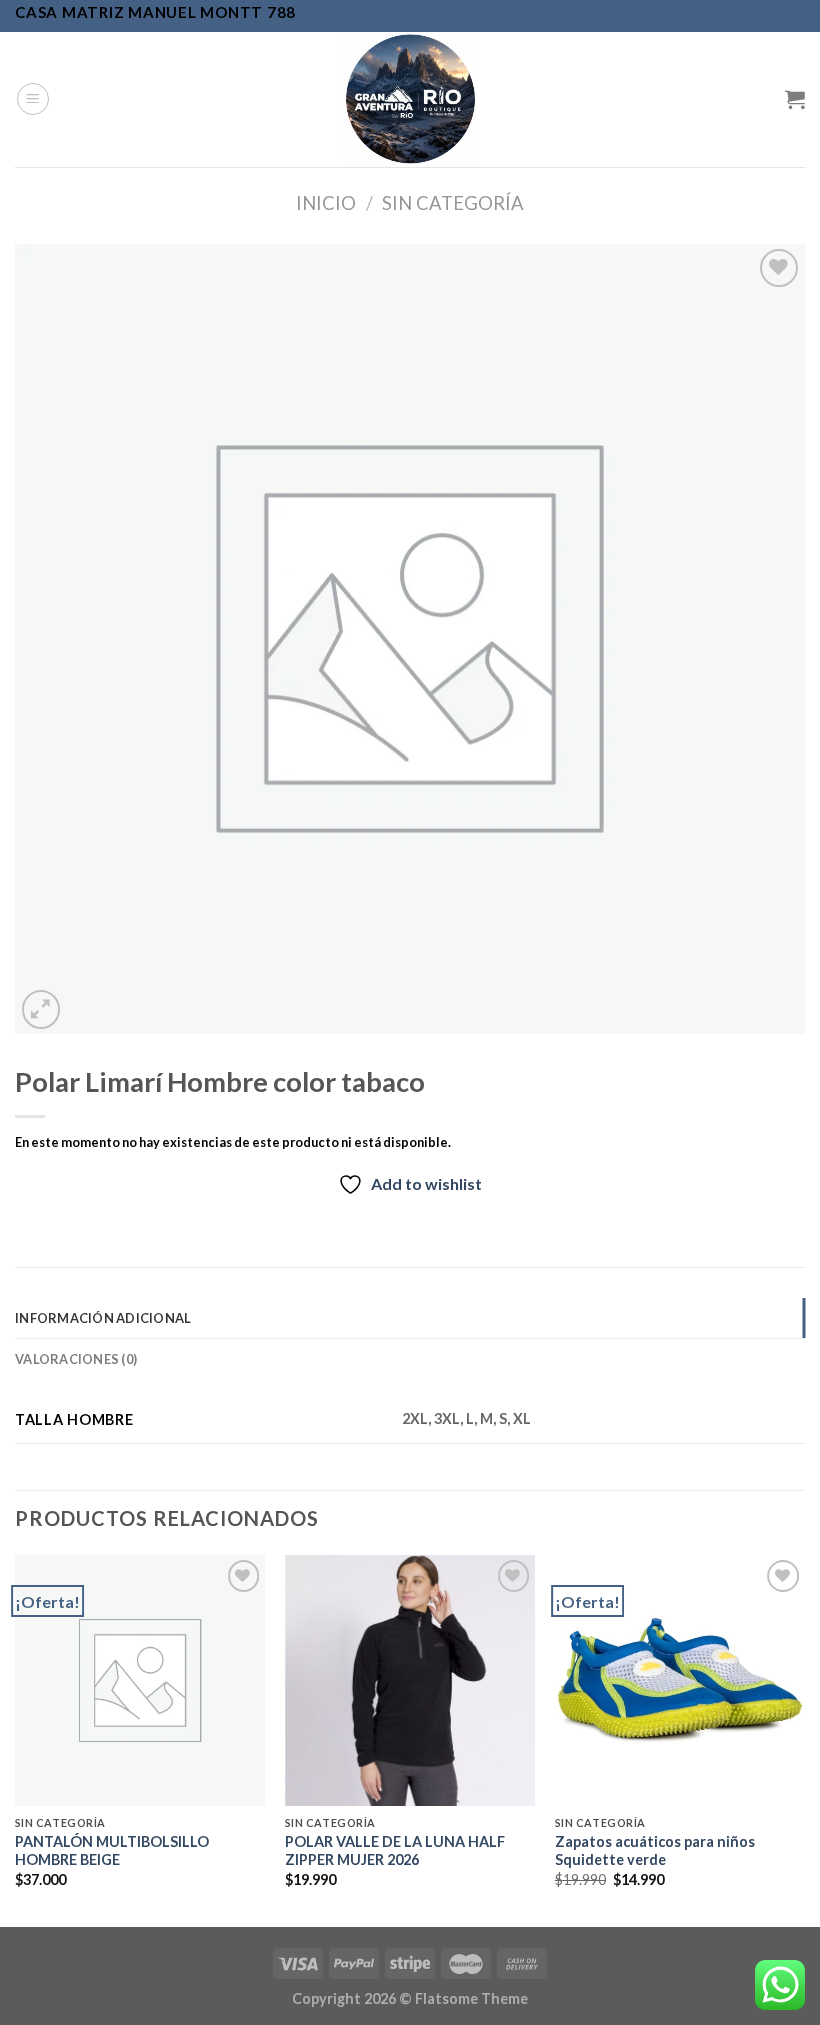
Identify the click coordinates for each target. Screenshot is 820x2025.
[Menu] (33, 99)
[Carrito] (795, 99)
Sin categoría (453, 203)
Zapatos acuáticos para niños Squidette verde (655, 1851)
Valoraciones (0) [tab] (76, 1359)
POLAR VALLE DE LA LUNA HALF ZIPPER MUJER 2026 (395, 1851)
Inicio (326, 203)
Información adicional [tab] (103, 1318)
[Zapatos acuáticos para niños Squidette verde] (680, 1680)
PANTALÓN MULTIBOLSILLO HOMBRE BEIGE (112, 1851)
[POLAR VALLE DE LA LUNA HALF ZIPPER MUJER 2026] (410, 1680)
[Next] (804, 1739)
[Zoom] (41, 1009)
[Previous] (16, 1739)
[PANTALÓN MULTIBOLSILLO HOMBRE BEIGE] (140, 1680)
